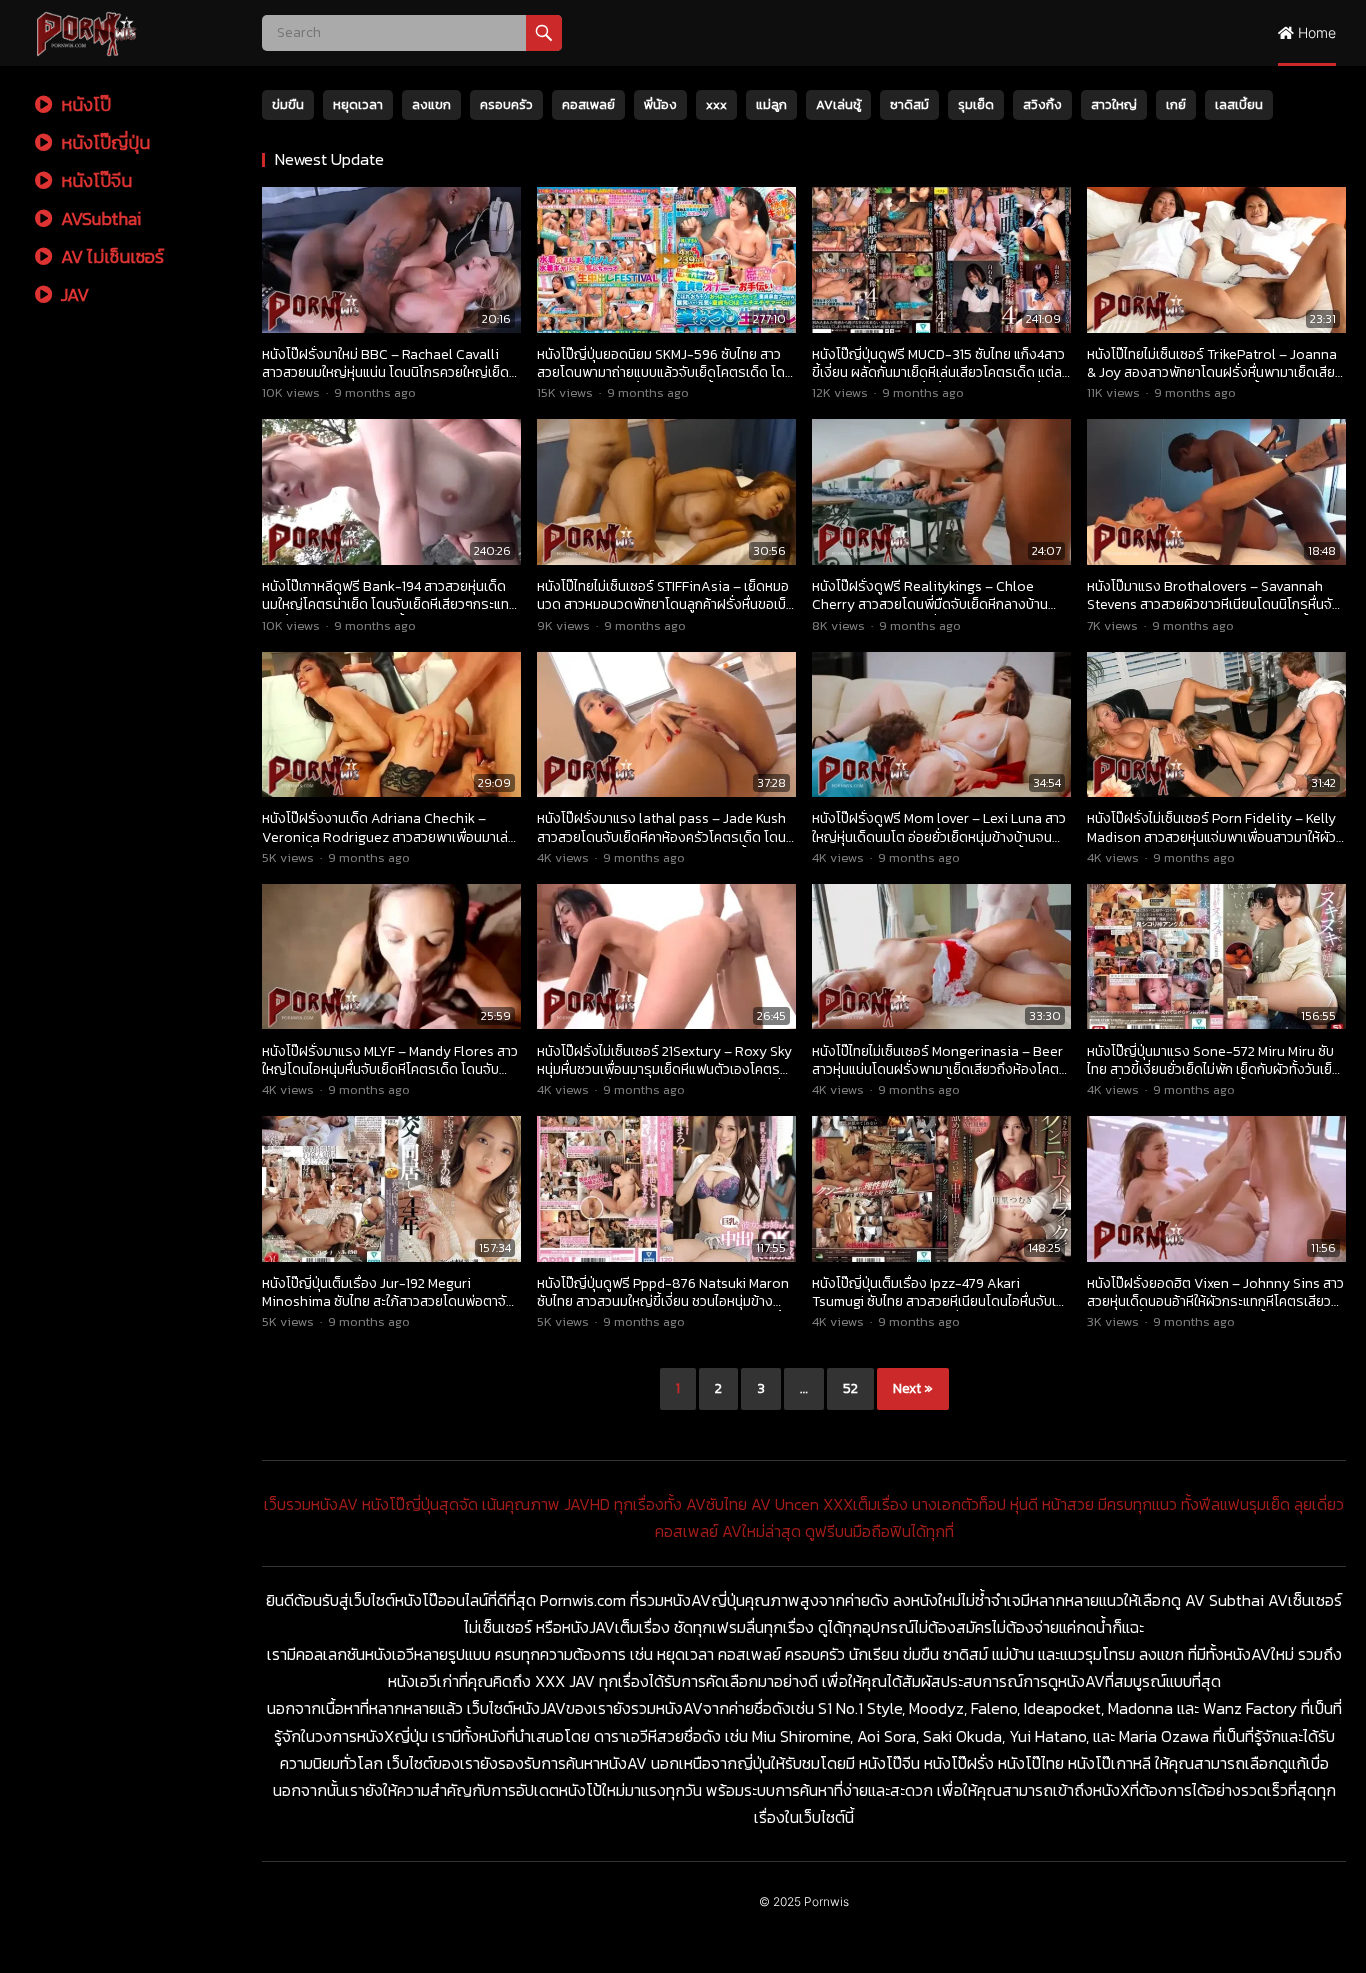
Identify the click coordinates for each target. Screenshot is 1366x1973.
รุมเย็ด (976, 104)
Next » (913, 1388)
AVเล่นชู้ (838, 104)
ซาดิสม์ (909, 104)
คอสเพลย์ (588, 104)
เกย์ (1176, 104)
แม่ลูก (771, 104)
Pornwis (826, 1901)
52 (850, 1388)
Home (1315, 32)
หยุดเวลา (358, 104)
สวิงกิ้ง (1042, 104)
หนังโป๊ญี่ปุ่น (103, 142)
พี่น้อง (660, 104)
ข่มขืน (288, 104)
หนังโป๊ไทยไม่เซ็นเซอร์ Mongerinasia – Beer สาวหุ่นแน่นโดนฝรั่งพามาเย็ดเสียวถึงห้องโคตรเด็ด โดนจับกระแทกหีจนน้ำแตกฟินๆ (939, 1069)
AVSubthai (99, 218)
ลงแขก (431, 104)
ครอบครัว (506, 104)
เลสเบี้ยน (1239, 104)
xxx (716, 104)
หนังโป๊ (84, 104)
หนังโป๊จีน (94, 180)
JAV (73, 294)
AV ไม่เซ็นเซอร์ (110, 256)
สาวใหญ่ (1114, 104)
